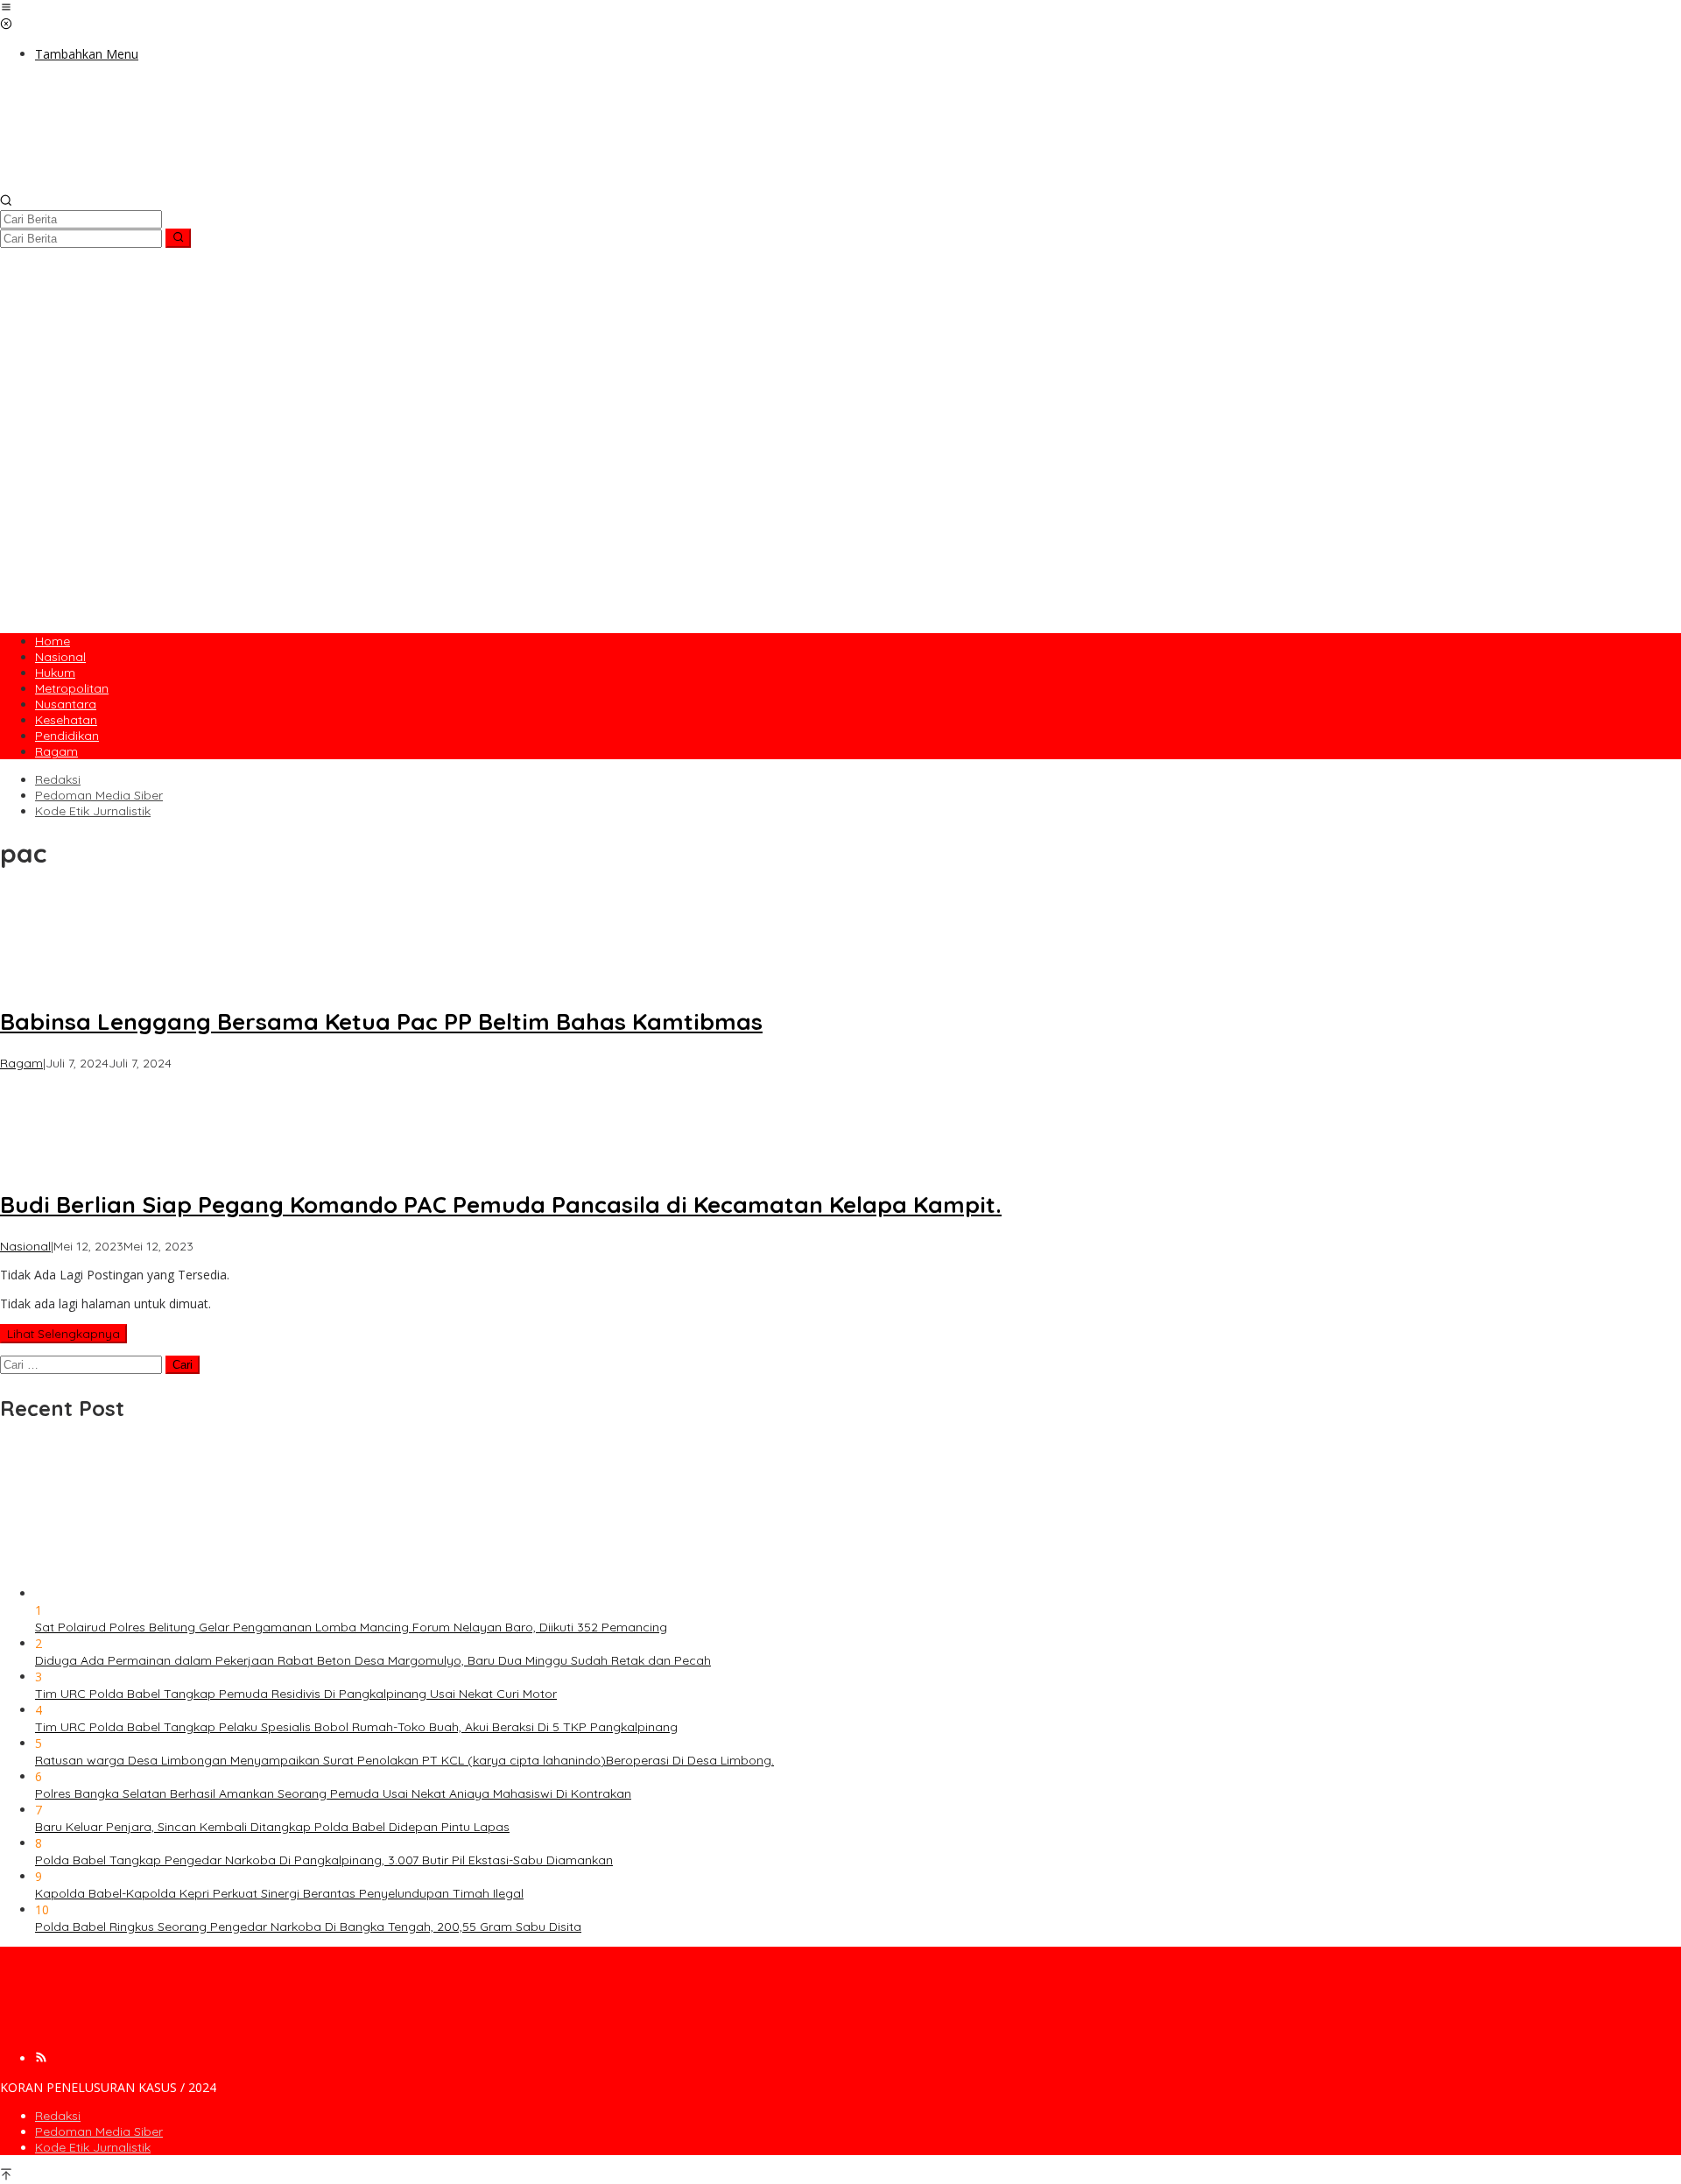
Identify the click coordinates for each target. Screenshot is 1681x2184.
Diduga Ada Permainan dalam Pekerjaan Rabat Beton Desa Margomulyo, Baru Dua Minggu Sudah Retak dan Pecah (373, 1660)
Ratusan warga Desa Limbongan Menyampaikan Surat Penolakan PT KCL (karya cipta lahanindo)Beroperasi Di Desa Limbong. (404, 1760)
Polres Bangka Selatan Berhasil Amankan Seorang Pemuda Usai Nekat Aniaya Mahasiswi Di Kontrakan (333, 1793)
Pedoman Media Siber (99, 2131)
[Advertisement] (840, 498)
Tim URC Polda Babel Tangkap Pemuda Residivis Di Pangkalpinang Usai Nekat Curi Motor (296, 1694)
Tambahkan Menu (87, 54)
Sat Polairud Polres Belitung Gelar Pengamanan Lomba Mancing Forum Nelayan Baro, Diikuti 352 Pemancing (351, 1627)
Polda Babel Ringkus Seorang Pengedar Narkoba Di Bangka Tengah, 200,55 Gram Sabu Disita (308, 1927)
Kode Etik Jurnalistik (93, 2147)
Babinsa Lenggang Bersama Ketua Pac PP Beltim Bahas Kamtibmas (381, 1022)
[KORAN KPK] (263, 185)
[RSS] (41, 2058)
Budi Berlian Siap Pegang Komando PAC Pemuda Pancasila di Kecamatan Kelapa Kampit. (501, 1205)
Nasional (25, 1246)
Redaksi (58, 2116)
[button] (178, 238)
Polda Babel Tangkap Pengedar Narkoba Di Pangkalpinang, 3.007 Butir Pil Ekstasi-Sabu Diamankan (324, 1860)
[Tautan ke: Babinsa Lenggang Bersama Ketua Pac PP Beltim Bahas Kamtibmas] (65, 980)
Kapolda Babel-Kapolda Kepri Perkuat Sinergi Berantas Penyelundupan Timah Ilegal (279, 1893)
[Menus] (6, 8)
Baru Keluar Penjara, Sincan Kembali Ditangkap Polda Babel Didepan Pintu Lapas (272, 1827)
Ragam (21, 1063)
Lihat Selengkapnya (63, 1334)
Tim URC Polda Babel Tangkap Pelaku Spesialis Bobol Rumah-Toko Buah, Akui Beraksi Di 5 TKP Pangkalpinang (356, 1727)
